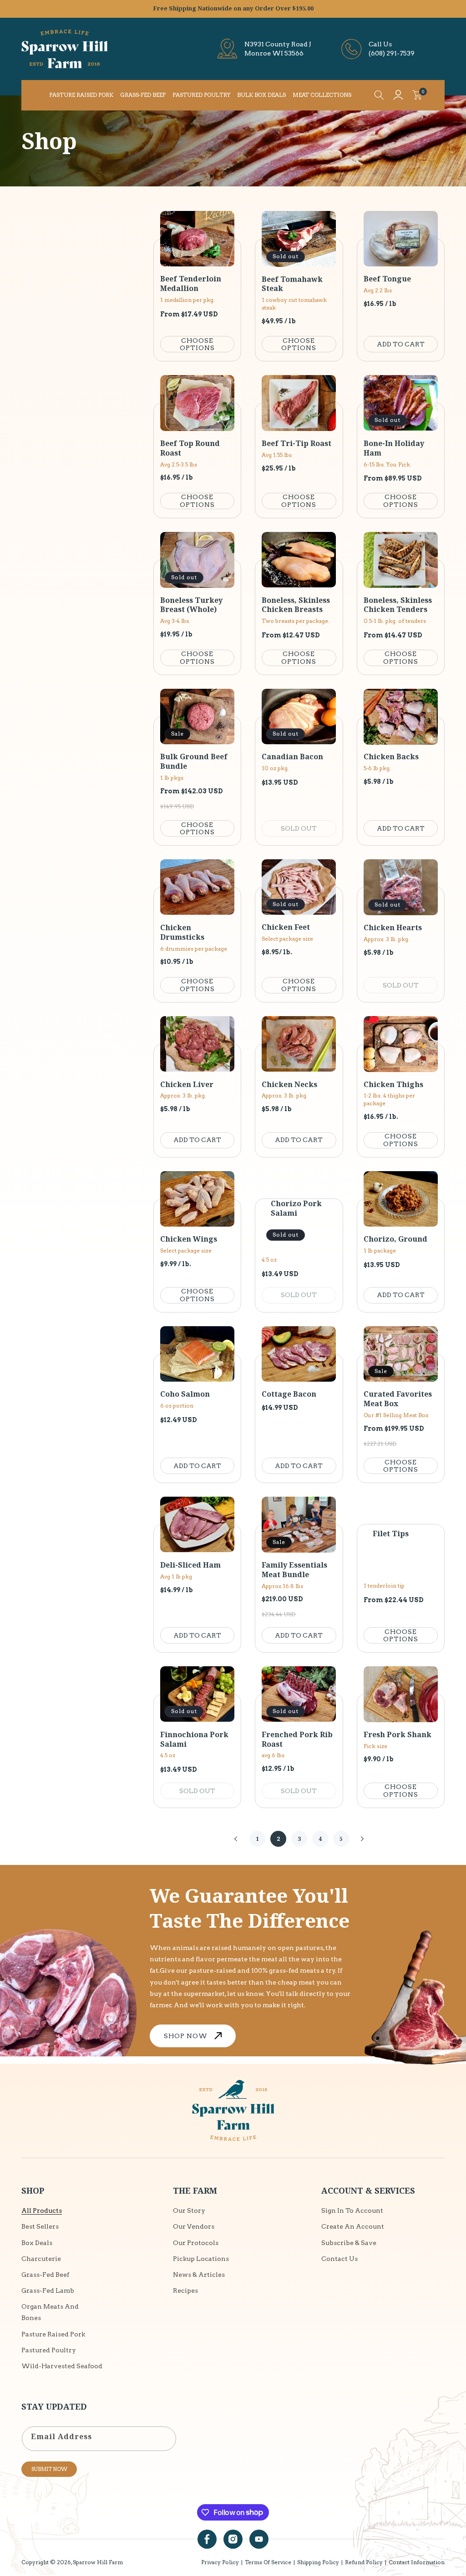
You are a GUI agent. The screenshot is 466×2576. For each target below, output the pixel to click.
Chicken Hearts (393, 928)
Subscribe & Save (349, 2243)
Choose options (197, 344)
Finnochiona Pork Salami (194, 1739)
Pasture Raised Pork (53, 2334)
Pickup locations (201, 2259)
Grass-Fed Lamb (48, 2290)
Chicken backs (391, 757)
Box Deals (37, 2243)
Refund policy (364, 2562)
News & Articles (199, 2275)
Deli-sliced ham (190, 1565)
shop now (186, 2036)
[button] (379, 95)
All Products (42, 2210)
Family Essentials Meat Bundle (294, 1570)
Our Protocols (196, 2243)
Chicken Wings (189, 1239)
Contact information (417, 2562)
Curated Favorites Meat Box (398, 1399)
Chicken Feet (286, 927)
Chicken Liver (187, 1085)
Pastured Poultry (49, 2350)
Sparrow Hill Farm (98, 2562)
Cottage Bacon (289, 1394)
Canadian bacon (292, 757)
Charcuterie (41, 2259)
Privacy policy (220, 2562)
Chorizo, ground (395, 1239)
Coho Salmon (185, 1394)
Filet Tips (391, 1534)
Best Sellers (40, 2226)
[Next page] (362, 1839)
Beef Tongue (387, 279)
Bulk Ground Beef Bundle (194, 762)
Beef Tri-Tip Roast (296, 444)
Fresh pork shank (398, 1735)
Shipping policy (318, 2562)
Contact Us (339, 2259)
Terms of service (268, 2562)
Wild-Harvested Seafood (62, 2366)
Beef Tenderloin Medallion (191, 284)
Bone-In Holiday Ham (394, 448)
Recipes (185, 2290)
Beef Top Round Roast (190, 448)
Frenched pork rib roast (297, 1739)
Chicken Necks (289, 1085)
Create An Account (353, 2226)
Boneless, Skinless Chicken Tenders (398, 605)
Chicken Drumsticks (182, 932)
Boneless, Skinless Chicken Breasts (296, 605)
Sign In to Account (352, 2210)
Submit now (49, 2469)
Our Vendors (194, 2226)
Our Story (189, 2210)
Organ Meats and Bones (50, 2312)
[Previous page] (236, 1839)
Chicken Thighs (393, 1085)
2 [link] (278, 1839)
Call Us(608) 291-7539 (392, 49)
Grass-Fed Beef (45, 2275)
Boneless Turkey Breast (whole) (191, 605)
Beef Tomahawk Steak (292, 284)
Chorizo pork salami (296, 1208)
